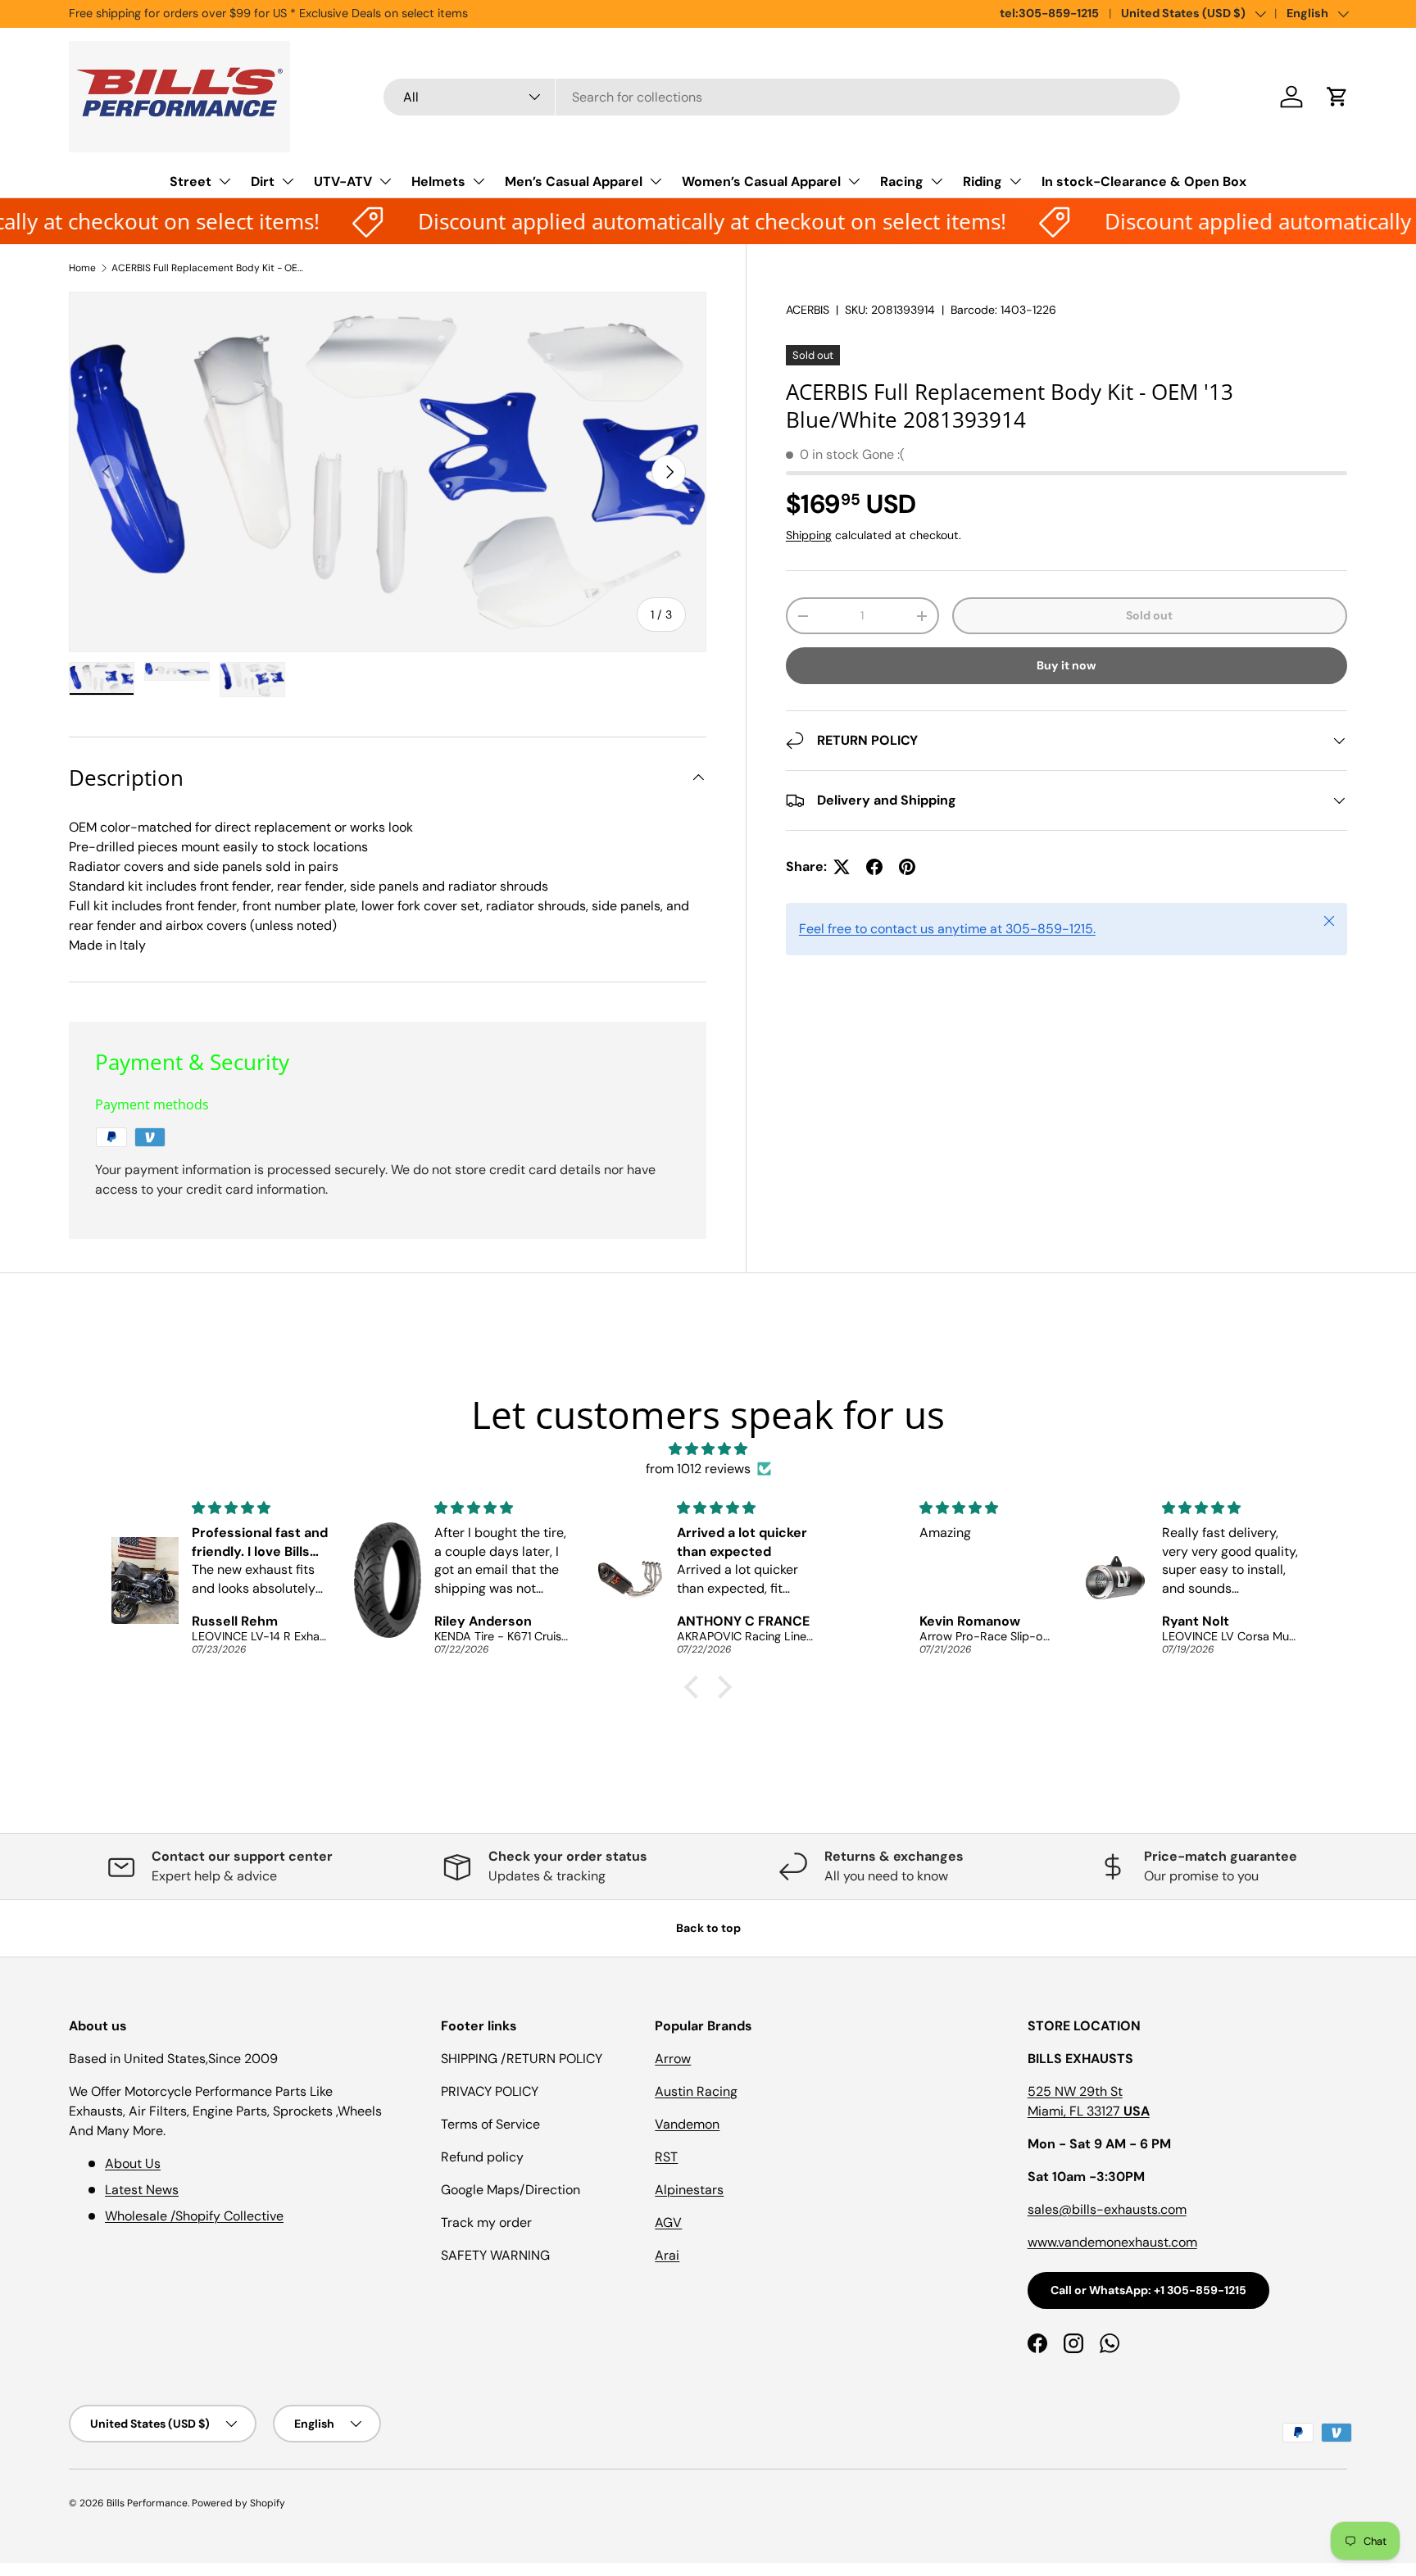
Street (191, 181)
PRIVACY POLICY (490, 2091)
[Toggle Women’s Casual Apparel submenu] (854, 181)
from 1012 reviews (698, 1469)
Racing (902, 181)
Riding (983, 181)
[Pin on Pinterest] (907, 867)
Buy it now (1067, 665)
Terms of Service (490, 2124)
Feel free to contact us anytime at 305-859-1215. (947, 929)
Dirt (263, 181)
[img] (708, 1449)
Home (82, 268)
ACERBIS (808, 310)
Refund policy (482, 2157)
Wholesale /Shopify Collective (194, 2216)
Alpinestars (689, 2190)
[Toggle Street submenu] (225, 181)
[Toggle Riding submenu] (1015, 181)
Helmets (438, 181)
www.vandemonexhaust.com (1112, 2242)
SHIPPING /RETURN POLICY (522, 2059)
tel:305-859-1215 (1049, 13)
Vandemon (687, 2124)
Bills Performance (147, 2503)
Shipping (809, 535)
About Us (133, 2163)
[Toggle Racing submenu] (937, 181)
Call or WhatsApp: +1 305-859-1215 (1148, 2290)
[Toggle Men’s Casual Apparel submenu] (656, 181)
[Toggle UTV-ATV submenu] (385, 181)
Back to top (708, 1928)
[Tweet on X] (842, 867)
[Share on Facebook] (874, 867)
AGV (668, 2222)
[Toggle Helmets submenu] (479, 181)
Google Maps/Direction (511, 2190)
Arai (667, 2255)
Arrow (673, 2059)
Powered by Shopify (238, 2503)
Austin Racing (696, 2091)
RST (666, 2157)
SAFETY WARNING (495, 2255)
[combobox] (782, 97)
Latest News (142, 2190)
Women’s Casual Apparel (761, 181)
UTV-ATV (343, 181)
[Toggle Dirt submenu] (288, 181)
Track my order (486, 2222)
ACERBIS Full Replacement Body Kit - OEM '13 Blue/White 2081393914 (210, 268)
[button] (1337, 97)
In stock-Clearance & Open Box (1144, 181)
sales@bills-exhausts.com (1107, 2209)
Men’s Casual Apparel (574, 181)
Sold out (1149, 615)
